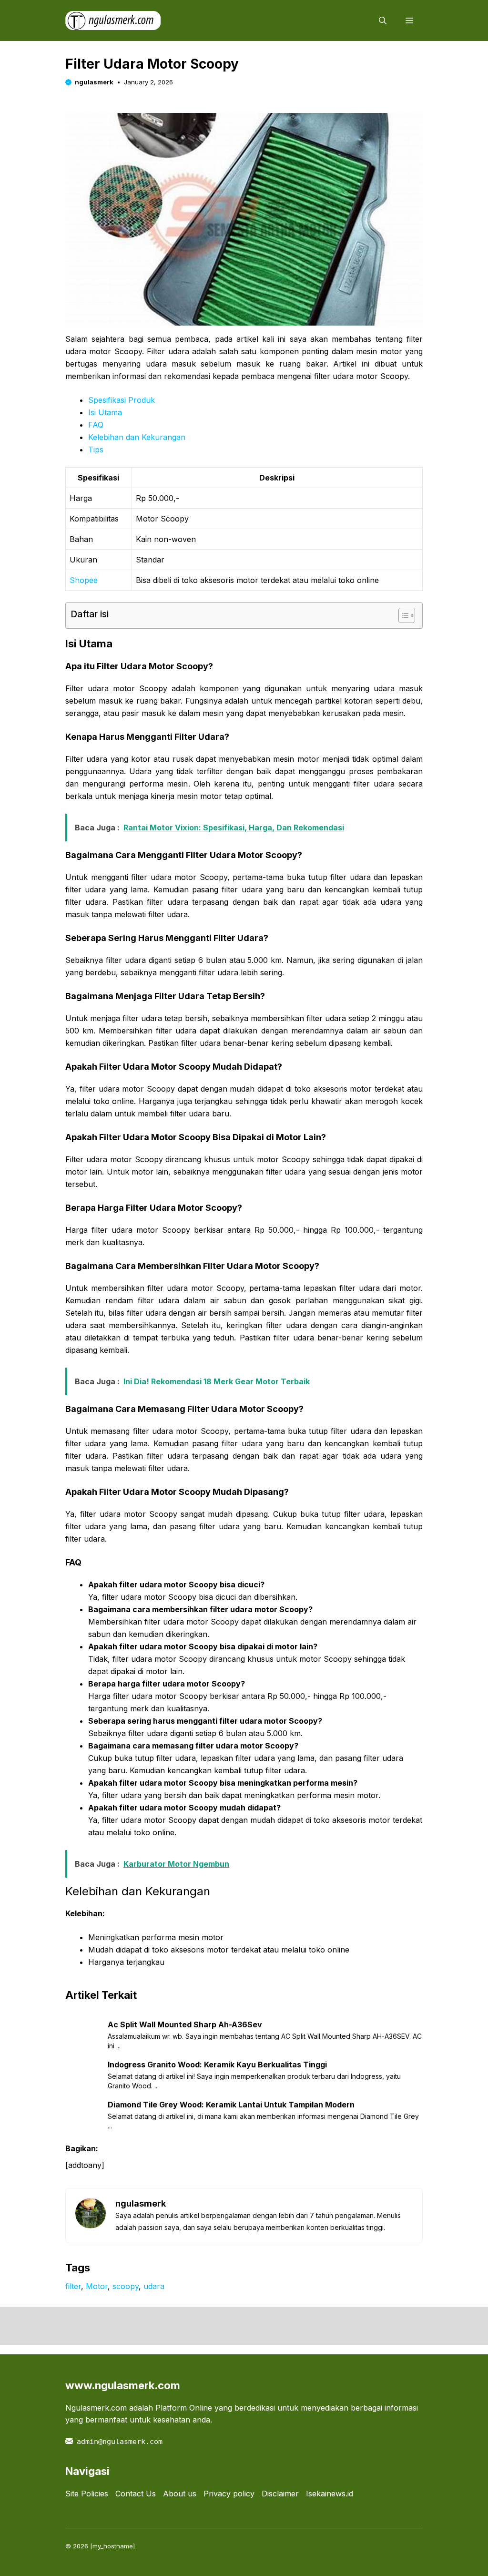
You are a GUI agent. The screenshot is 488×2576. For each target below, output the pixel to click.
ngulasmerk (94, 82)
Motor (97, 2286)
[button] (383, 20)
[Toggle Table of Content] (402, 615)
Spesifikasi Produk (122, 400)
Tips (96, 450)
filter (73, 2286)
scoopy (126, 2286)
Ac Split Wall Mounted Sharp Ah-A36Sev (185, 2024)
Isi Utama (105, 412)
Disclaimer (280, 2494)
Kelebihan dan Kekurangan (137, 437)
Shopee (84, 580)
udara (154, 2286)
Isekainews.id (330, 2494)
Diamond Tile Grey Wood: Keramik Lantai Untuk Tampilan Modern (231, 2105)
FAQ (96, 425)
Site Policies (87, 2494)
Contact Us (136, 2494)
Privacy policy (229, 2494)
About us (180, 2494)
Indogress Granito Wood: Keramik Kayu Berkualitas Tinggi (217, 2065)
